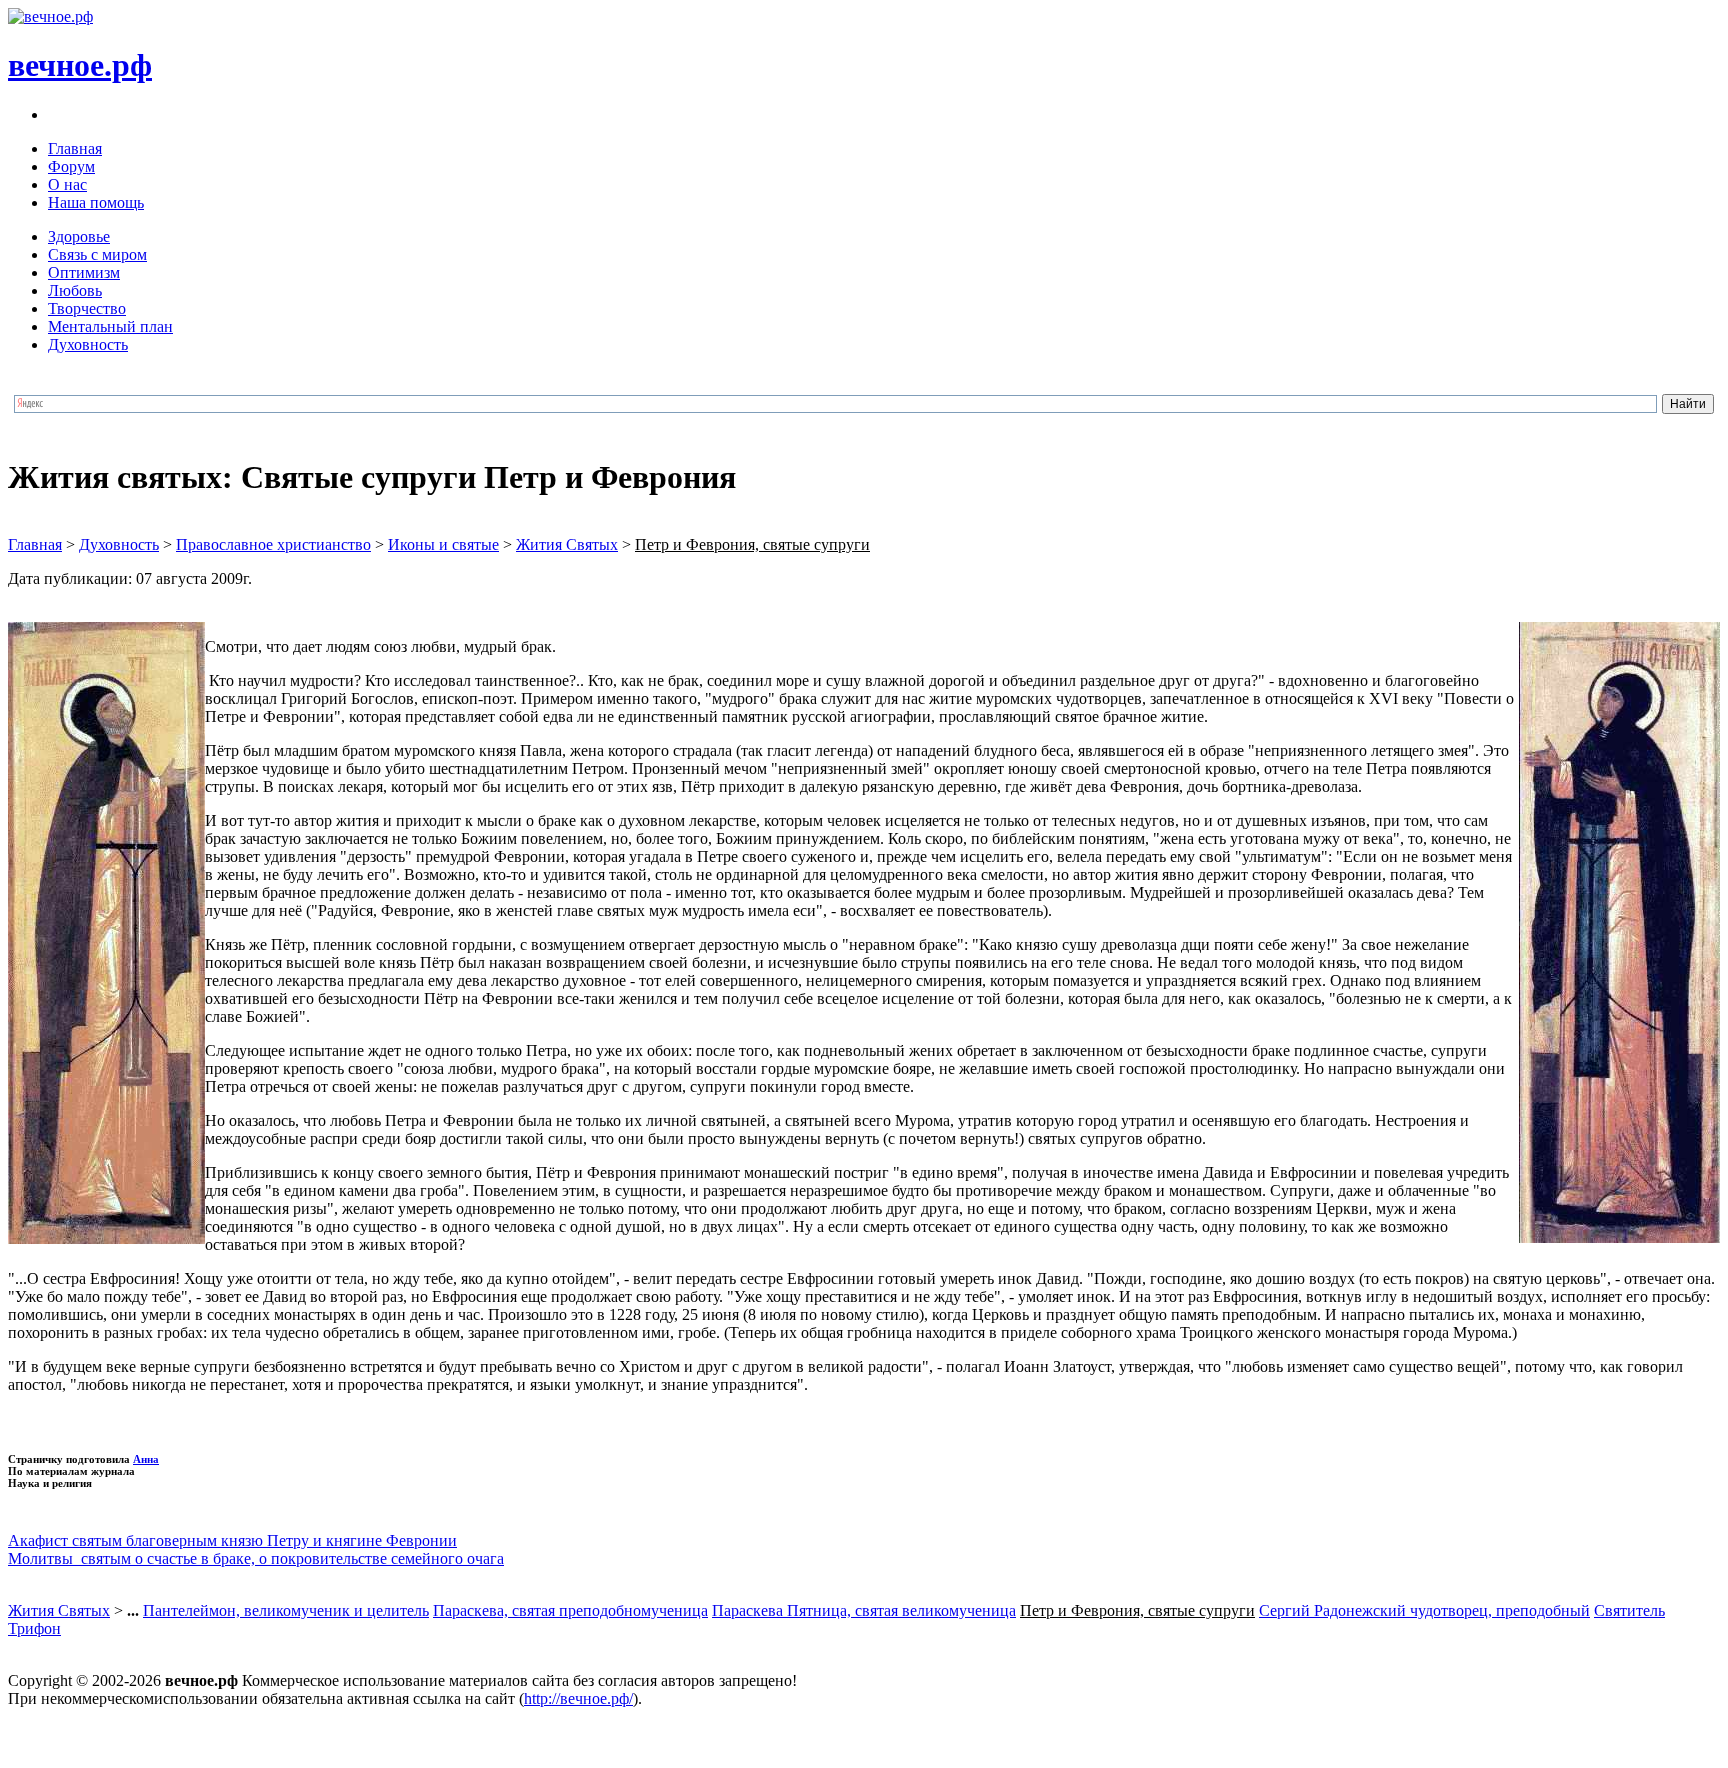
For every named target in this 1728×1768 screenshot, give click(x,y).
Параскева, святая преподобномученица (570, 1610)
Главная (75, 148)
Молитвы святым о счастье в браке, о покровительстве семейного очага (256, 1558)
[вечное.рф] (50, 16)
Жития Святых (567, 544)
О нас (67, 184)
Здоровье (79, 236)
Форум (71, 166)
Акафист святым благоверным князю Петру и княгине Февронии (232, 1540)
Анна (146, 1459)
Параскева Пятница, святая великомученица (864, 1610)
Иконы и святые (443, 544)
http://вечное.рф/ (578, 1698)
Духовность (88, 344)
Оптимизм (84, 272)
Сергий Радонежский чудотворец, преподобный (1424, 1610)
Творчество (87, 308)
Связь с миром (97, 254)
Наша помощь (96, 202)
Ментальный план (110, 326)
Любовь (75, 290)
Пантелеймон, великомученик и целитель (286, 1610)
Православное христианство (273, 544)
